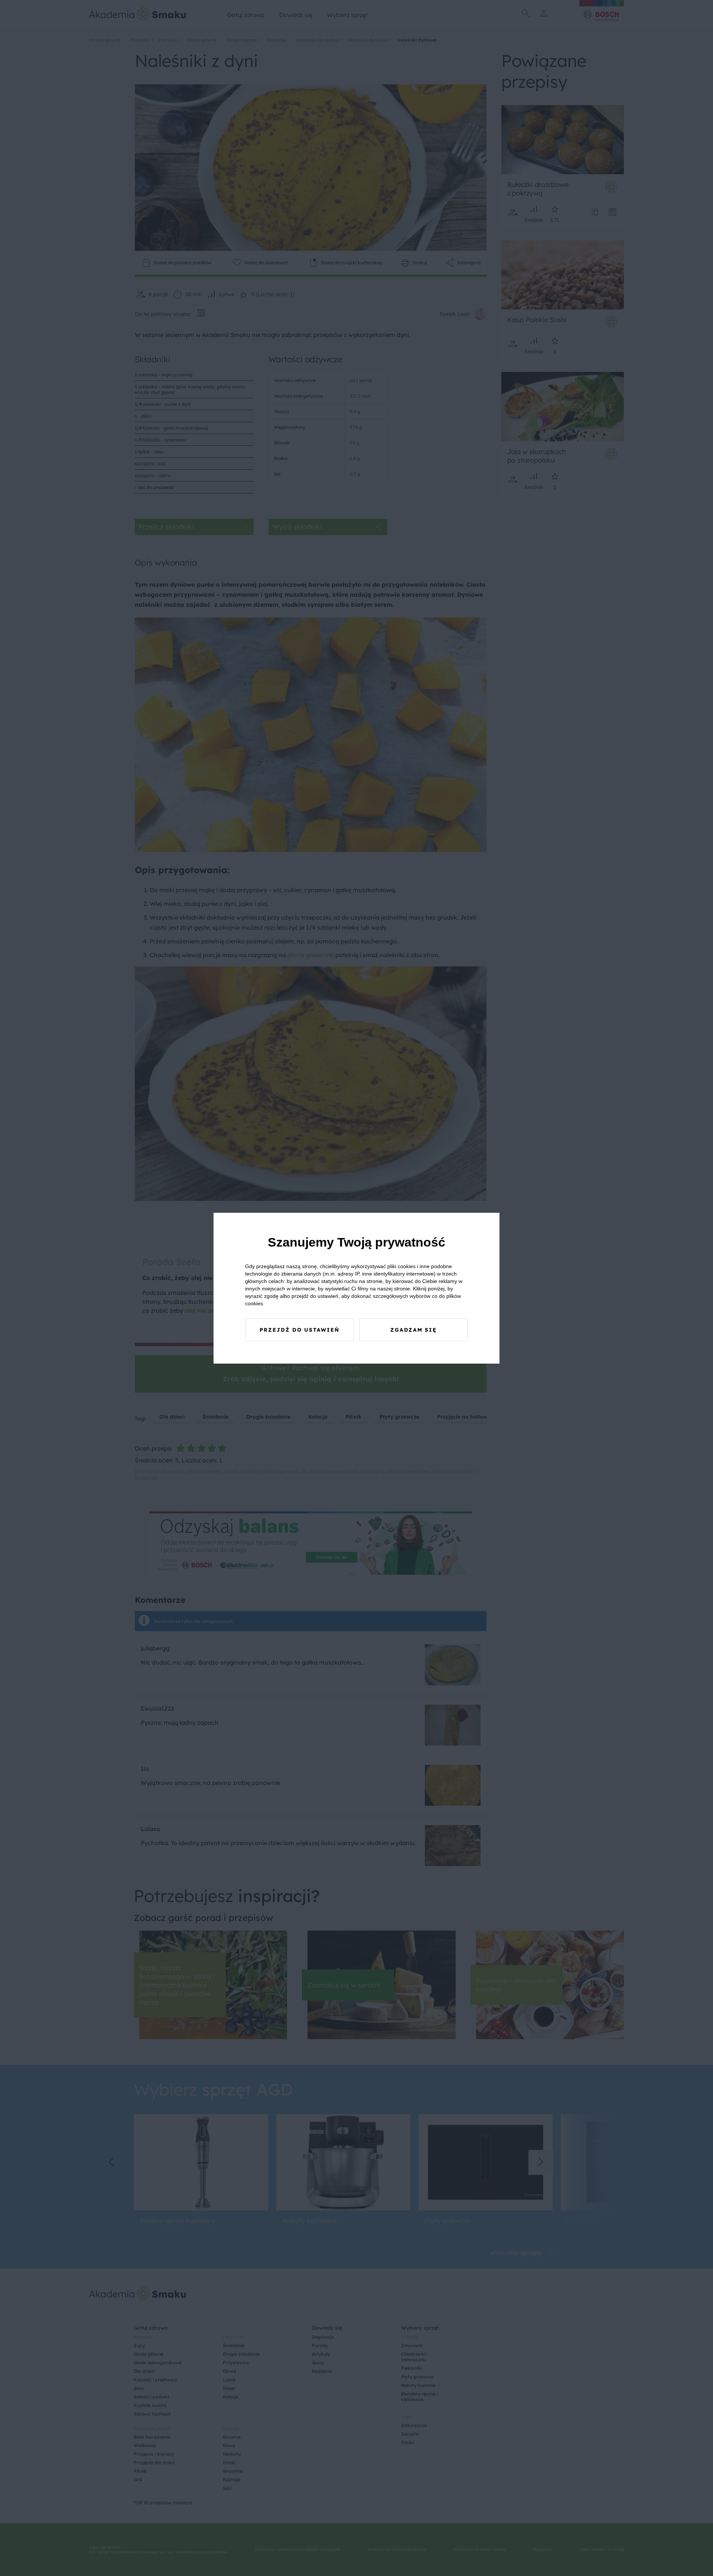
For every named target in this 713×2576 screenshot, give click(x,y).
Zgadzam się (414, 1330)
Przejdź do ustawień (299, 1330)
